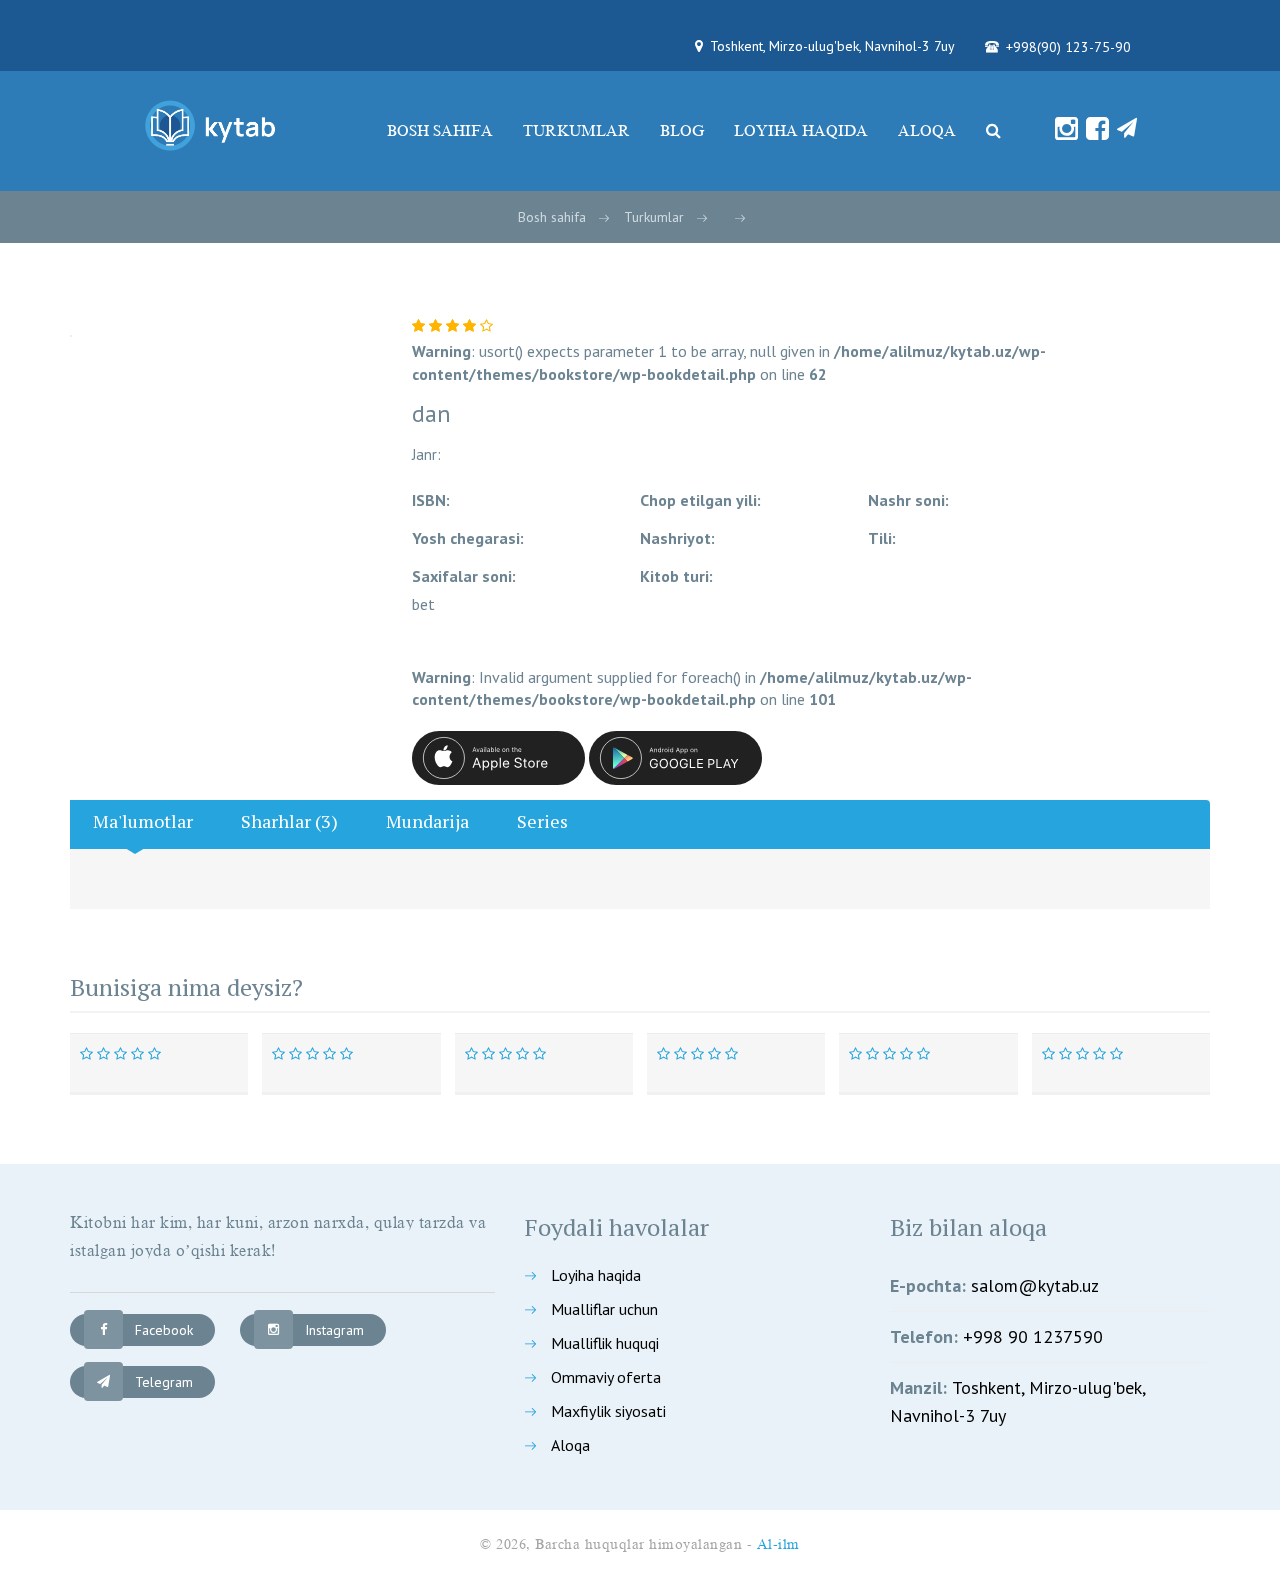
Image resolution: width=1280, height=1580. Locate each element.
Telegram (164, 1382)
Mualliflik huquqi (605, 1343)
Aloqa (927, 131)
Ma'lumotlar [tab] (143, 821)
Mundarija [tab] (427, 821)
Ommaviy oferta (606, 1377)
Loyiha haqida (801, 131)
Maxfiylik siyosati (608, 1411)
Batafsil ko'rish (170, 1035)
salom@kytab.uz (1035, 1285)
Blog (682, 131)
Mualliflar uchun (604, 1309)
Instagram (334, 1330)
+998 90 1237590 (1033, 1336)
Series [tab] (542, 821)
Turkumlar (576, 131)
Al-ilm (778, 1544)
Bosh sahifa (440, 131)
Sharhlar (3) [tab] (289, 821)
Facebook (164, 1330)
